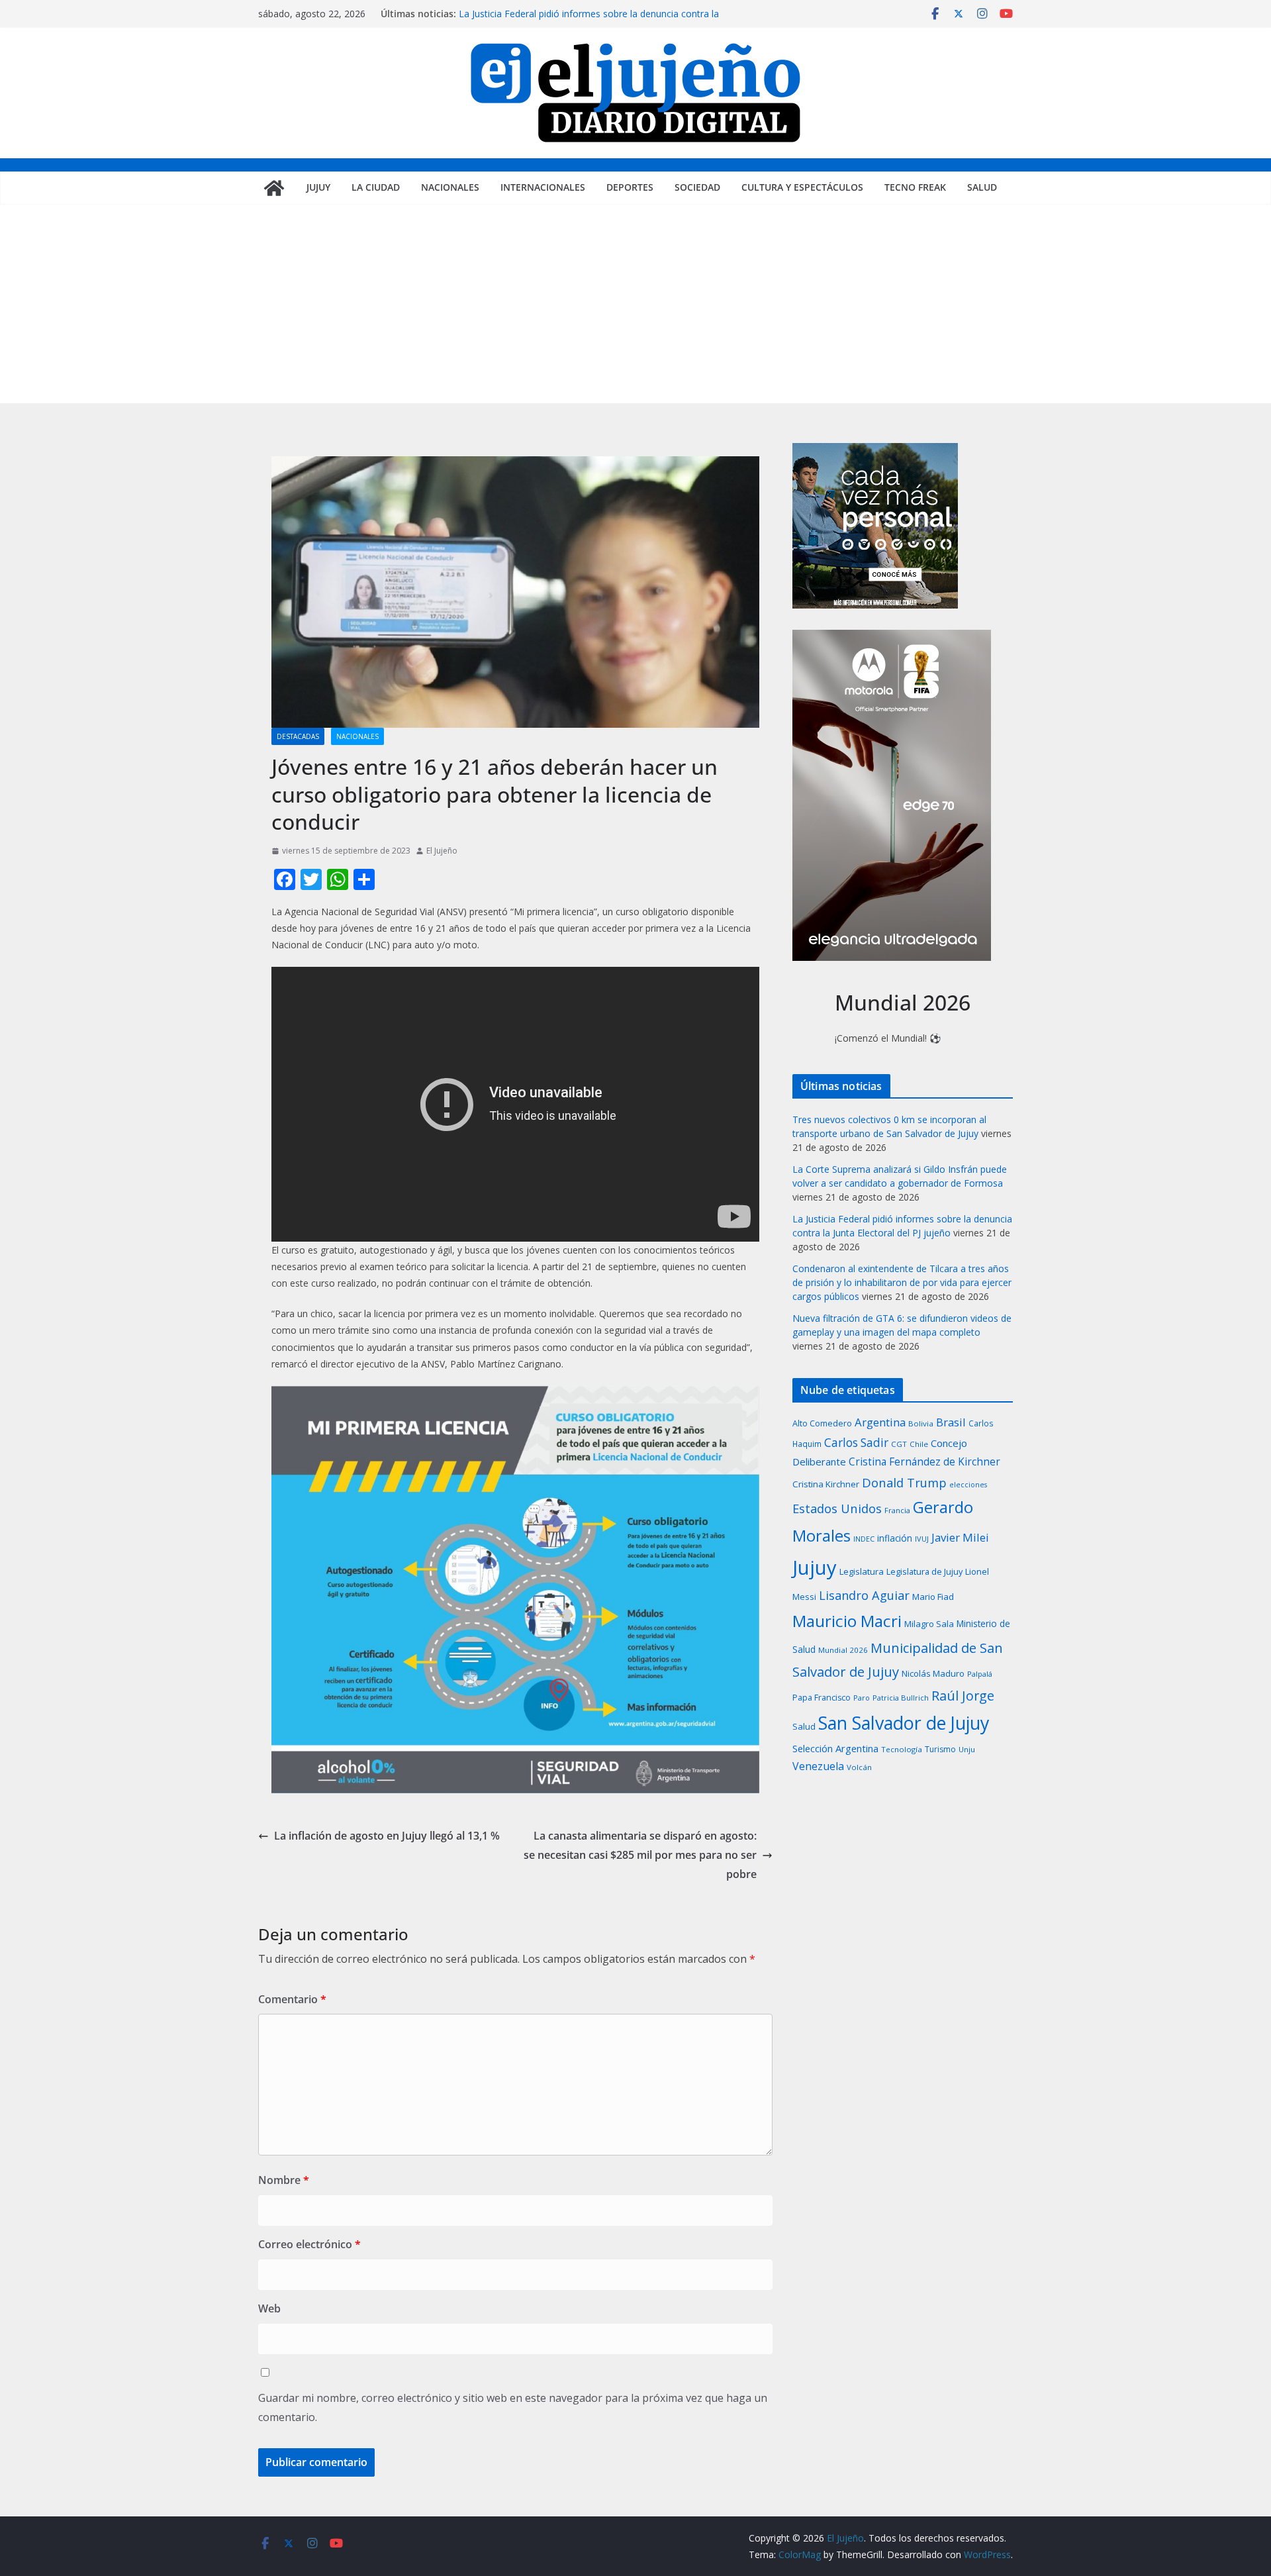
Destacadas (298, 736)
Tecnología (902, 1749)
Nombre (284, 2180)
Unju (967, 1749)
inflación (895, 1538)
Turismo (940, 1749)
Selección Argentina (835, 1748)
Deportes (630, 187)
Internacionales (543, 187)
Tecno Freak (915, 187)
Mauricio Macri (847, 1621)
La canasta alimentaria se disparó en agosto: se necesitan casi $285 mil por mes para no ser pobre (640, 1855)
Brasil (951, 1422)
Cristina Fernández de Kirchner (924, 1461)
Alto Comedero (822, 1423)
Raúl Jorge (963, 1696)
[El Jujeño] (274, 188)
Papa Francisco (822, 1698)
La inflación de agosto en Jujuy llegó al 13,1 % (387, 1836)
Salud (982, 187)
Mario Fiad (933, 1597)
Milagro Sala (929, 1624)
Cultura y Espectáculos (802, 187)
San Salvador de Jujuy (904, 1723)
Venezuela (818, 1766)
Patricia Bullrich (901, 1698)
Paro (862, 1698)
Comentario (292, 1999)
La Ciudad (376, 187)
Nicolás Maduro (933, 1673)
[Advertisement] (635, 304)
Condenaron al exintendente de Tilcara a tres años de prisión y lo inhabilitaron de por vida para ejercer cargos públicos (902, 1282)
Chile (919, 1444)
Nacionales (450, 187)
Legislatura (862, 1571)
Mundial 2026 (843, 1650)
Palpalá (980, 1674)
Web (269, 2308)
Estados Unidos (837, 1508)
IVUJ (922, 1539)
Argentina (880, 1422)
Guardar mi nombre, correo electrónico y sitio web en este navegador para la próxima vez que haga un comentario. (513, 2407)
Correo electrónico (309, 2244)
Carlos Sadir (856, 1443)
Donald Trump (904, 1482)
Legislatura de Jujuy (924, 1571)
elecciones (968, 1485)
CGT (899, 1444)
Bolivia (921, 1423)
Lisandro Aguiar (864, 1595)
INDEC (864, 1539)
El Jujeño (442, 851)
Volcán (859, 1767)
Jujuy (318, 187)
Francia (897, 1510)
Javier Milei (960, 1537)
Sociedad (697, 187)
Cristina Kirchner (826, 1484)
